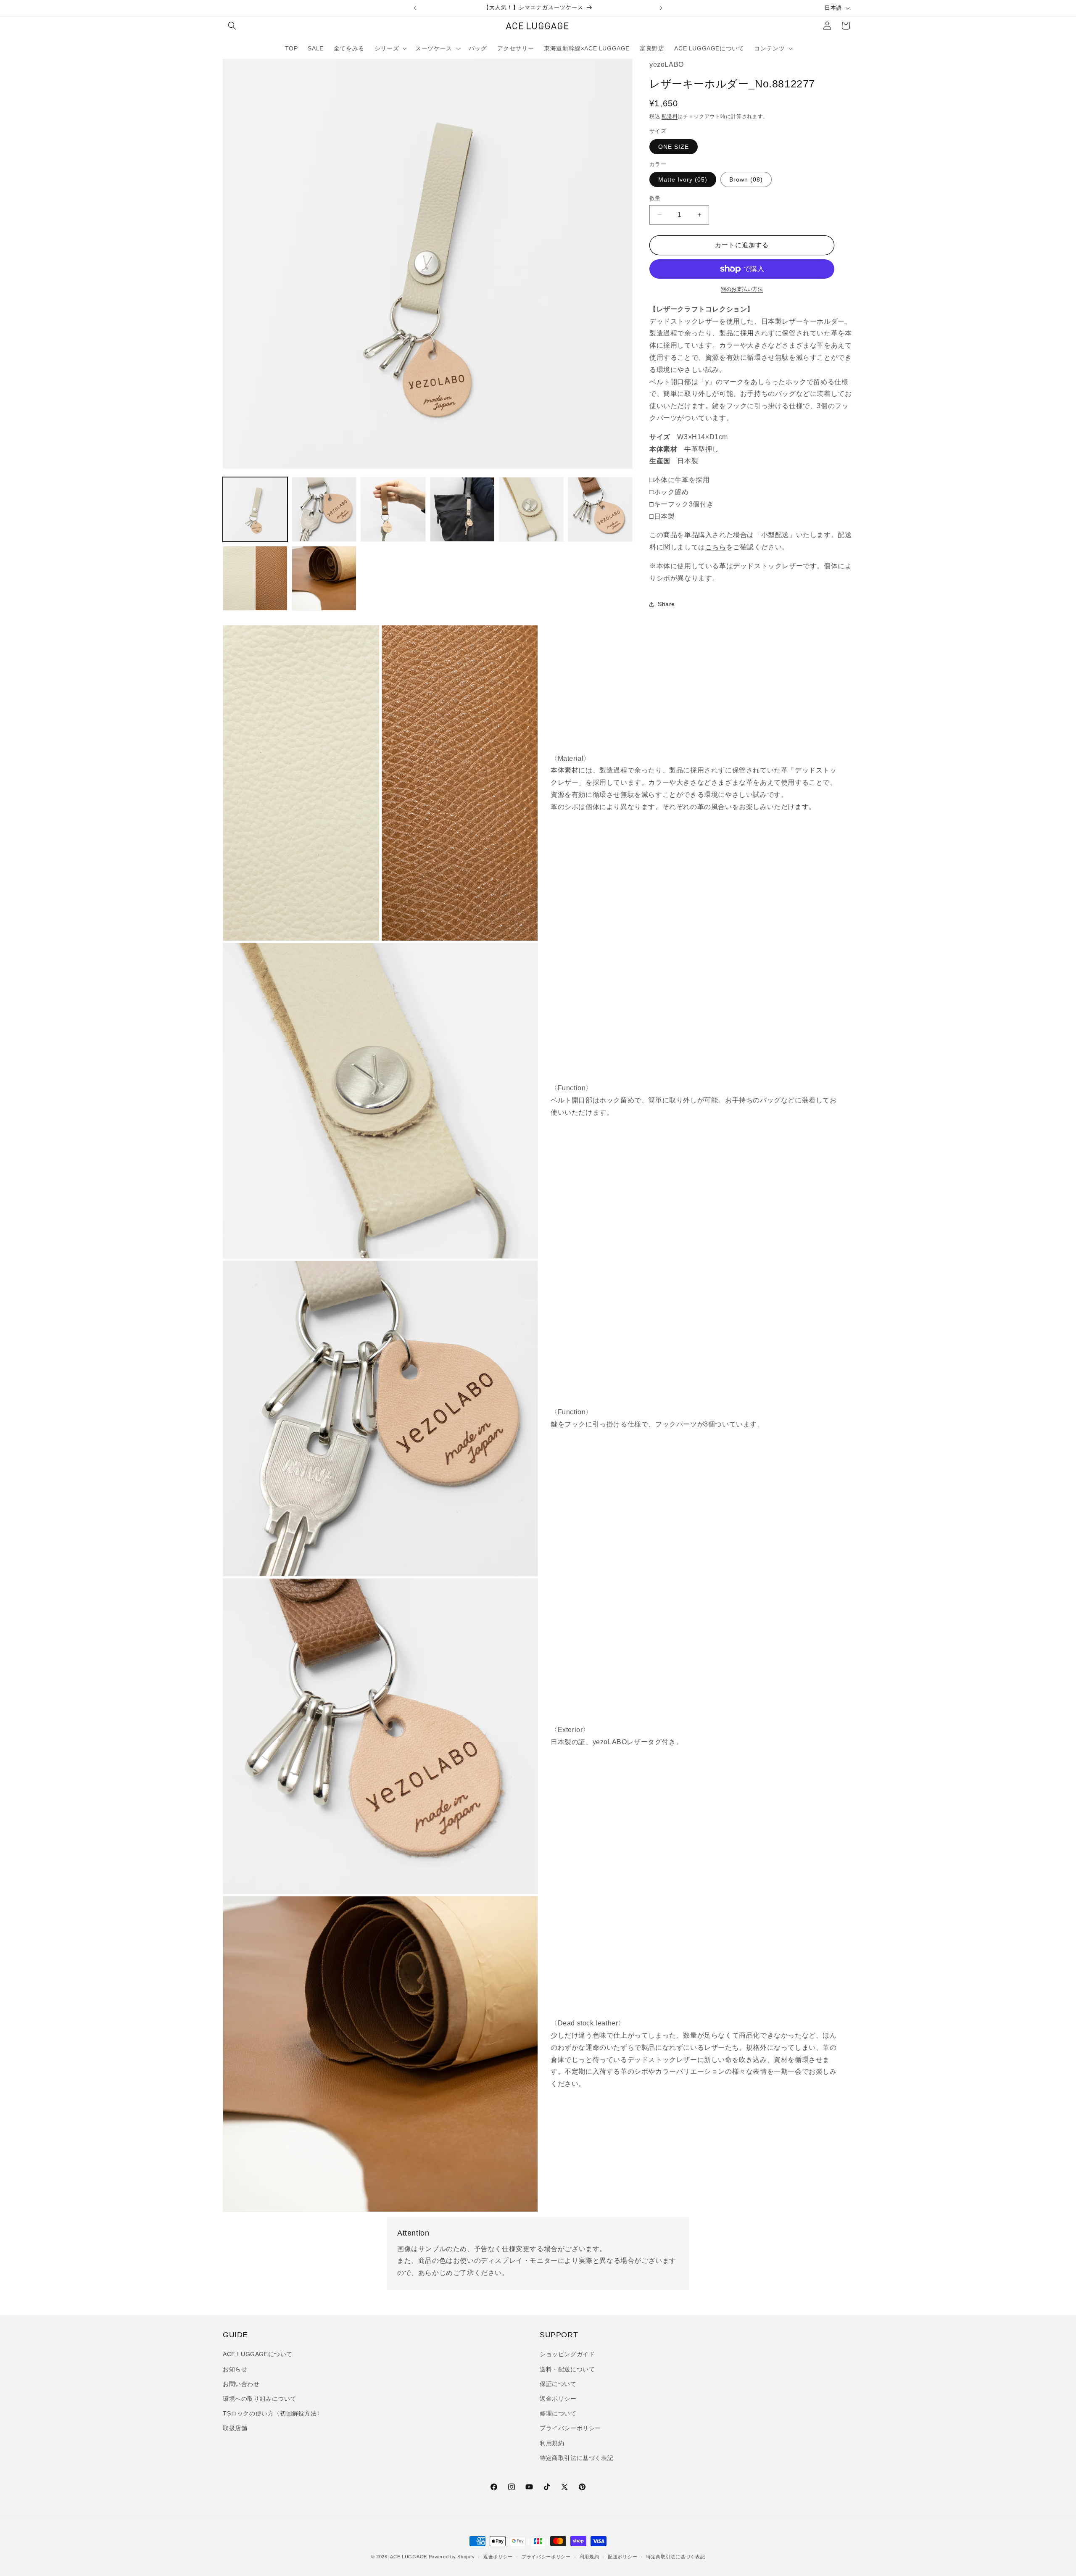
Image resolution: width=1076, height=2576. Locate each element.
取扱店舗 (235, 2428)
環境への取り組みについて (260, 2399)
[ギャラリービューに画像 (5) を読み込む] (462, 509)
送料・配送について (567, 2369)
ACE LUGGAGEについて (258, 2354)
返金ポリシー (558, 2399)
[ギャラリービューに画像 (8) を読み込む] (255, 578)
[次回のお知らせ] (661, 8)
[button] (232, 26)
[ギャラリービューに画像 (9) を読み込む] (324, 578)
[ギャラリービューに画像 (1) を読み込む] (255, 509)
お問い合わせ (241, 2384)
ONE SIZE (674, 147)
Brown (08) (746, 179)
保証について (558, 2384)
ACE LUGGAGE (409, 2557)
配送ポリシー (622, 2557)
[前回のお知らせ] (415, 8)
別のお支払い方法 (742, 289)
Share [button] (666, 604)
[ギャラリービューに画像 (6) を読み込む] (531, 509)
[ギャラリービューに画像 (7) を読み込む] (600, 509)
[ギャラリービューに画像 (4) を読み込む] (393, 509)
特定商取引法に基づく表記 (576, 2458)
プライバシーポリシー (570, 2428)
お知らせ (235, 2369)
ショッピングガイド (567, 2354)
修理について (558, 2413)
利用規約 (552, 2443)
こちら (716, 547)
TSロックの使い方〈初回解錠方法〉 (273, 2413)
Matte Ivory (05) (683, 179)
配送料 (670, 116)
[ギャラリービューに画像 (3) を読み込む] (324, 509)
